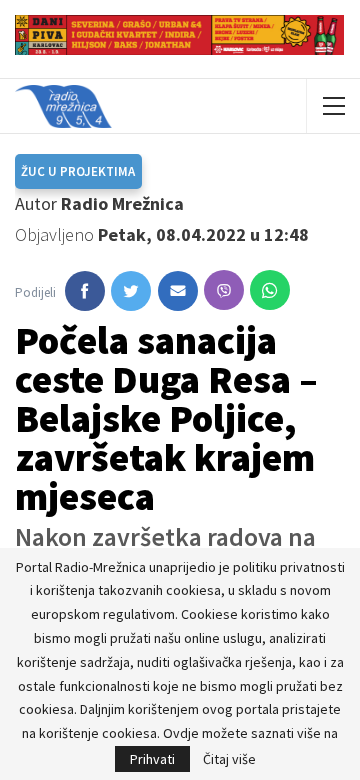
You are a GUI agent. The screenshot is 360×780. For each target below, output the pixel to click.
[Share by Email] (178, 291)
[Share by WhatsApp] (270, 290)
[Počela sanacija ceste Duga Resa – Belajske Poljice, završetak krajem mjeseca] (85, 291)
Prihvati (152, 759)
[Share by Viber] (224, 290)
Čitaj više (229, 759)
